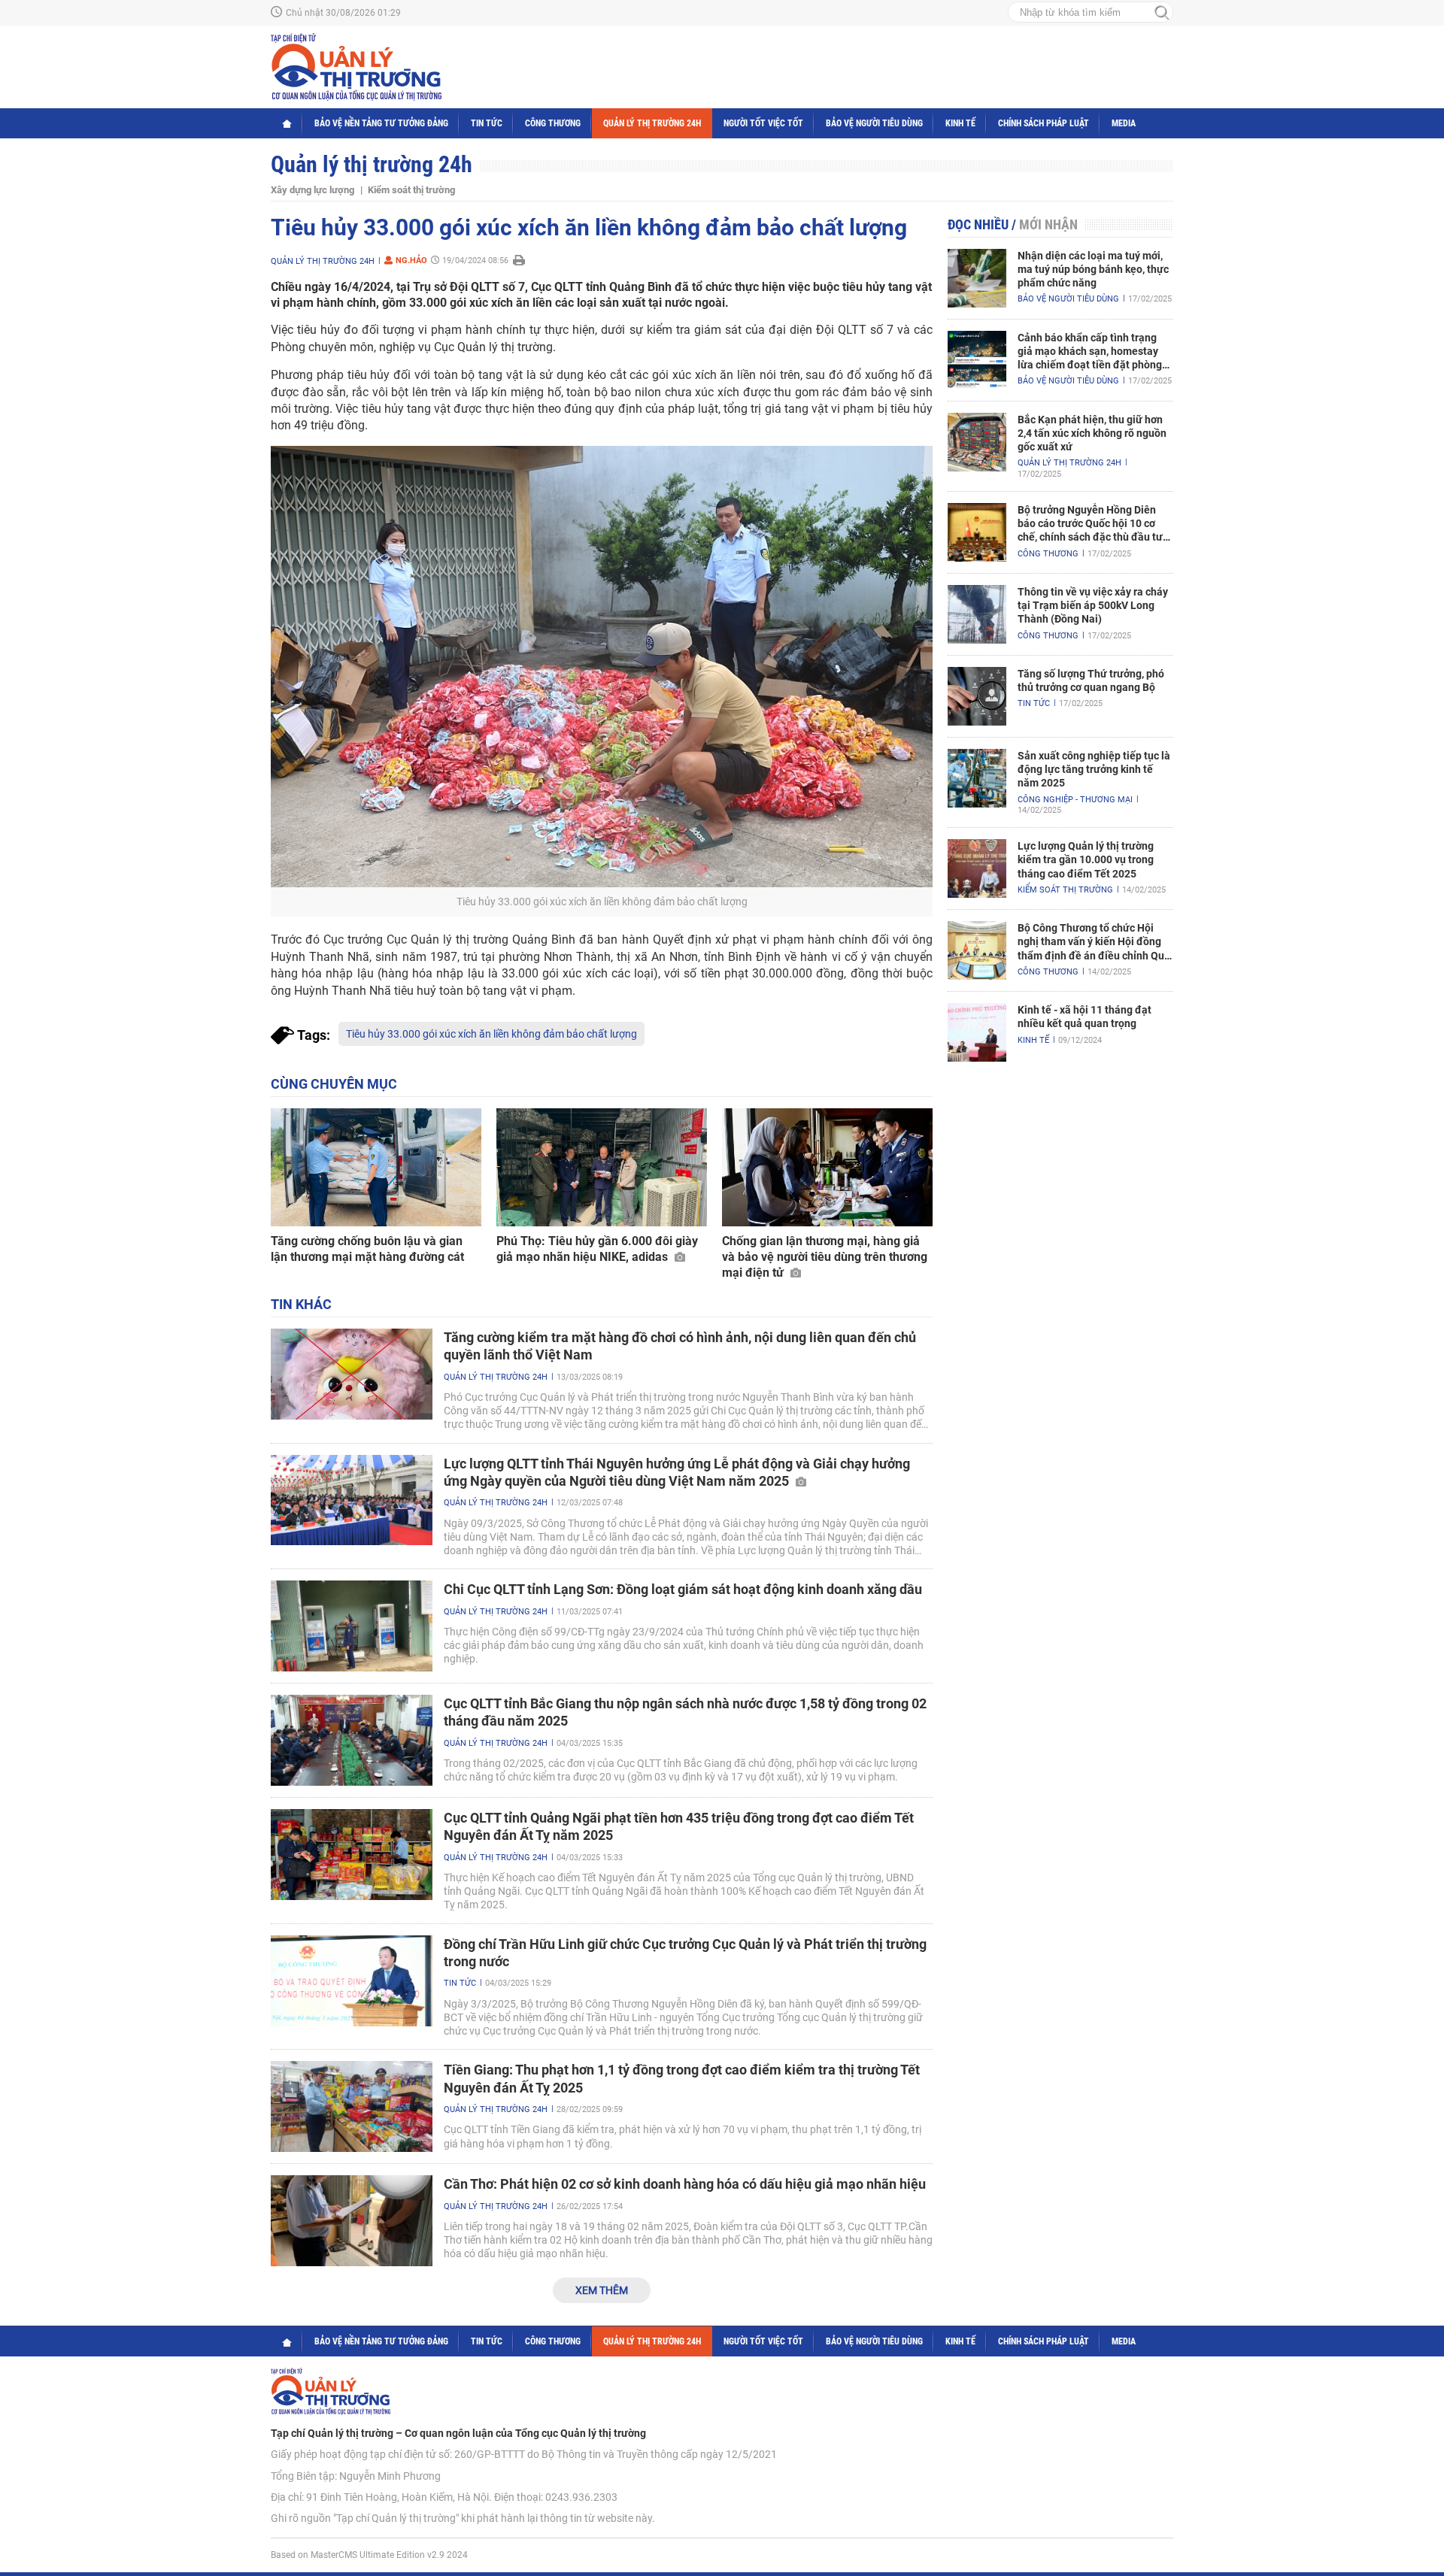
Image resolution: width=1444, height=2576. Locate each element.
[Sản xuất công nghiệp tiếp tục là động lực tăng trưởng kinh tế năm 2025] (977, 778)
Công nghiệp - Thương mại (1075, 800)
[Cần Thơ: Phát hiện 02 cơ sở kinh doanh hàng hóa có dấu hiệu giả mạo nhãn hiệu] (352, 2221)
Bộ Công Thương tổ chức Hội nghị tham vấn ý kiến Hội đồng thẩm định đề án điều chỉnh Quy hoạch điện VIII (1094, 942)
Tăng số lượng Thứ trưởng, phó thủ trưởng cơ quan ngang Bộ (1091, 680)
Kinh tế (960, 123)
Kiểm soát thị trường (411, 190)
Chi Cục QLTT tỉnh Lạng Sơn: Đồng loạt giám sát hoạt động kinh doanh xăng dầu (683, 1589)
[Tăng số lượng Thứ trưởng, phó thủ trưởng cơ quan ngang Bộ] (977, 696)
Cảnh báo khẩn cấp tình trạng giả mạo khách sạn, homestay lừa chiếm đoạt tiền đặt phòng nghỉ (1090, 352)
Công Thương (553, 123)
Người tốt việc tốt (763, 123)
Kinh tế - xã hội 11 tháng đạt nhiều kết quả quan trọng (1085, 1017)
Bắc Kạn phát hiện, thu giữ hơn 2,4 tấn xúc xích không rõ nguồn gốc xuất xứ (1092, 433)
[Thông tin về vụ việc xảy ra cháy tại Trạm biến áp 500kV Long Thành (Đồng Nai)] (977, 614)
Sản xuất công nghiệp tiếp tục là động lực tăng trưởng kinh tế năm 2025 (1094, 769)
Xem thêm (602, 2290)
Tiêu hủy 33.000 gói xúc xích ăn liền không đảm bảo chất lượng (491, 1034)
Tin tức (487, 123)
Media (1124, 123)
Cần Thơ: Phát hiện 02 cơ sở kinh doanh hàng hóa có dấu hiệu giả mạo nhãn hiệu (685, 2184)
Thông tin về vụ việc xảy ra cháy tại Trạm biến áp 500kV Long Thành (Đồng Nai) (1093, 605)
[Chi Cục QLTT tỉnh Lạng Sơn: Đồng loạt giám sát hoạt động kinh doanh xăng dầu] (352, 1626)
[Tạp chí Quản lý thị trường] (356, 67)
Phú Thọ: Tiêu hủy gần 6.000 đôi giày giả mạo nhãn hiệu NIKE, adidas (597, 1249)
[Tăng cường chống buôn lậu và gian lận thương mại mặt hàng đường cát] (376, 1168)
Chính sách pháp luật (1044, 123)
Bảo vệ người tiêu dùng (874, 123)
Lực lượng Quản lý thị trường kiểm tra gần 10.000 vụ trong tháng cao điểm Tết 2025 (1086, 859)
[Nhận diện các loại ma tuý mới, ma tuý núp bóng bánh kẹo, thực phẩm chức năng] (977, 278)
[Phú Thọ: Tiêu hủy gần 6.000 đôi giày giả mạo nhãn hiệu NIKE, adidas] (602, 1168)
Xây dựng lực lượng (312, 190)
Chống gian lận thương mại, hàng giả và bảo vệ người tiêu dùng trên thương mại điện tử (825, 1257)
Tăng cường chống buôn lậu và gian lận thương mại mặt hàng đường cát (367, 1249)
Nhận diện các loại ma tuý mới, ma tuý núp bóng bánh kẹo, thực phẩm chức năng (1093, 269)
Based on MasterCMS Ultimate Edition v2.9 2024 (369, 2555)
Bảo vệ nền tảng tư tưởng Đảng (381, 123)
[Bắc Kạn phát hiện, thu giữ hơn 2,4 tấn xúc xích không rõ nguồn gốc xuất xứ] (977, 442)
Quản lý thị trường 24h (652, 123)
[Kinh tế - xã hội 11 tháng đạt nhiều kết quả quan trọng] (977, 1032)
